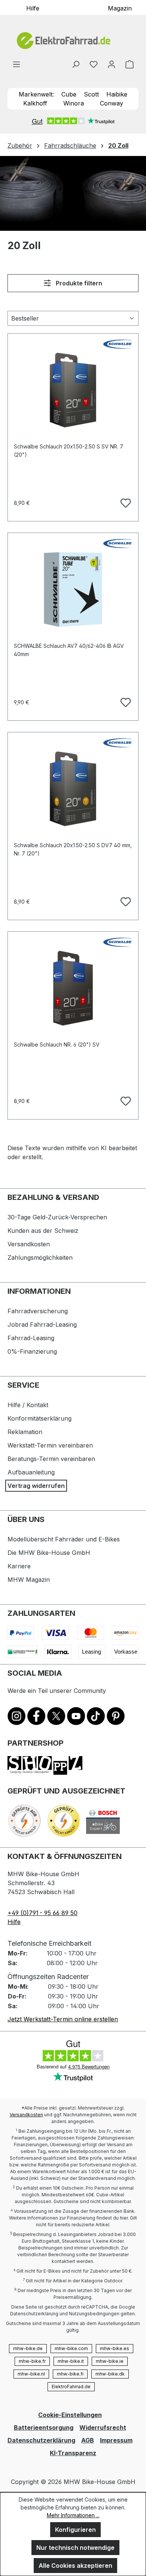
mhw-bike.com (71, 2348)
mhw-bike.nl (31, 2374)
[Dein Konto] (112, 64)
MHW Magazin (29, 1580)
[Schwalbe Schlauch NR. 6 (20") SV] (73, 988)
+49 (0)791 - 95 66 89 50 (42, 1913)
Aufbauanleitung (31, 1472)
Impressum (116, 2440)
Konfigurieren (75, 2530)
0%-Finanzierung (32, 1351)
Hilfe (33, 8)
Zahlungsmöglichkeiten (40, 1258)
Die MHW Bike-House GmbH (49, 1553)
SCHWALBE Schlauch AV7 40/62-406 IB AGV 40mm (69, 650)
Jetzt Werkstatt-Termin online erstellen (63, 2019)
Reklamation (25, 1432)
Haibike (117, 94)
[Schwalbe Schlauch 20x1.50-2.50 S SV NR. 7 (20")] (73, 390)
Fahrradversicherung (38, 1311)
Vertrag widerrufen (36, 1486)
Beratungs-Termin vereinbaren (51, 1459)
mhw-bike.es (115, 2348)
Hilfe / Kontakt (28, 1405)
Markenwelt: (36, 94)
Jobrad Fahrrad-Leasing (42, 1324)
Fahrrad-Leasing (31, 1338)
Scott (91, 94)
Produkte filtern (78, 283)
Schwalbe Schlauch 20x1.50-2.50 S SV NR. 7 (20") (69, 451)
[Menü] (16, 64)
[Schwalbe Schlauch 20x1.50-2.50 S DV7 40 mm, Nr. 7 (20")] (73, 789)
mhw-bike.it (71, 2361)
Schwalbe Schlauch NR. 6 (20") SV (57, 1045)
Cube (69, 94)
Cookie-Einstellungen (70, 2415)
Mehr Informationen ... (73, 2515)
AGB (88, 2440)
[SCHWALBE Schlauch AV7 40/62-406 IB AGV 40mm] (73, 589)
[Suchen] (76, 64)
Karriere (19, 1566)
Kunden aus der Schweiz (43, 1231)
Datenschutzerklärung (41, 2440)
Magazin (120, 8)
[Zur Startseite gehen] (73, 41)
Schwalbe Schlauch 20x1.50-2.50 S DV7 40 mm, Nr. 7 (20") (73, 849)
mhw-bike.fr (32, 2361)
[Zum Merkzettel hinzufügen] (125, 502)
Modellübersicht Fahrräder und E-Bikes (64, 1539)
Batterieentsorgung (44, 2428)
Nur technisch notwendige (75, 2548)
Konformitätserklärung (39, 1418)
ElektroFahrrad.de (71, 2387)
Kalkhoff (35, 103)
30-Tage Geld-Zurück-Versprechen (57, 1217)
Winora (74, 103)
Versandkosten (29, 1244)
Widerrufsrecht (103, 2428)
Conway (112, 103)
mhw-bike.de (28, 2348)
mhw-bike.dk (110, 2374)
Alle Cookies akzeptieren (75, 2566)
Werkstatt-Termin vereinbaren (50, 1445)
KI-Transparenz (73, 2453)
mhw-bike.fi (70, 2374)
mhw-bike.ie (110, 2361)
